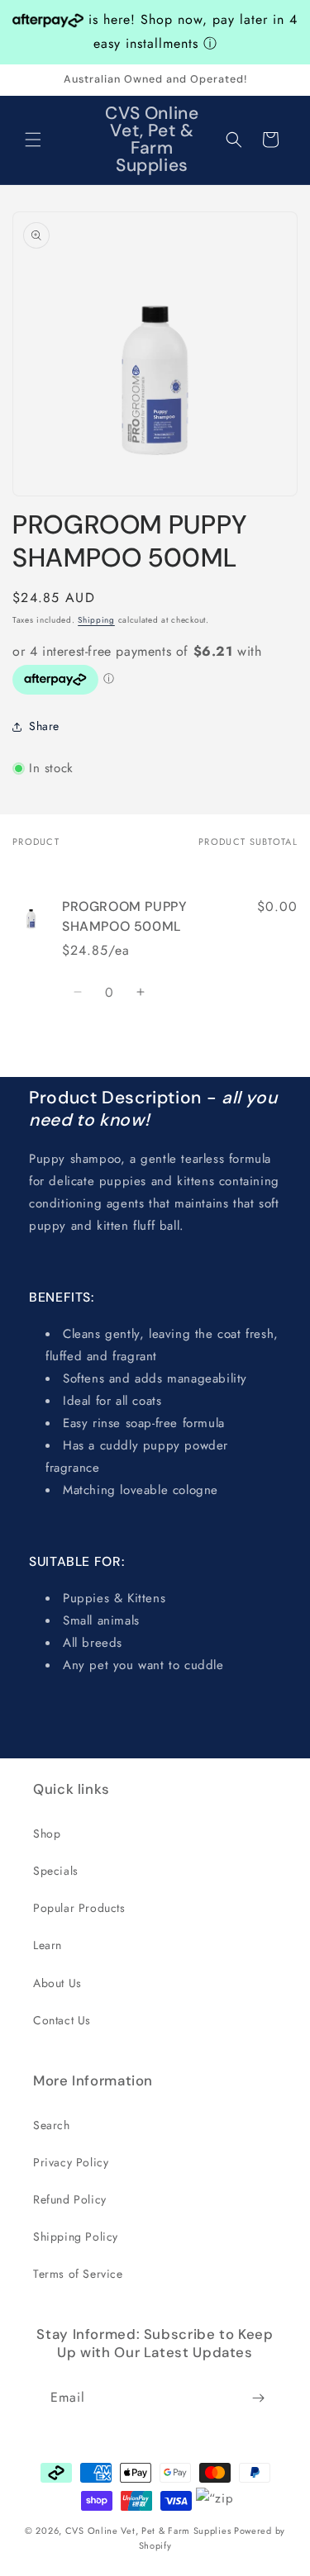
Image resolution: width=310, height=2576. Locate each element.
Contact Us (62, 2020)
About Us (57, 1983)
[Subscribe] (258, 2398)
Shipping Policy (76, 2237)
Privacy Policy (71, 2162)
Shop (47, 1834)
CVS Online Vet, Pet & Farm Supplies (148, 2531)
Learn (48, 1945)
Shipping (96, 620)
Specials (56, 1871)
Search (52, 2125)
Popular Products (79, 1908)
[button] (33, 140)
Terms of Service (78, 2274)
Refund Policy (70, 2199)
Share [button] (44, 726)
